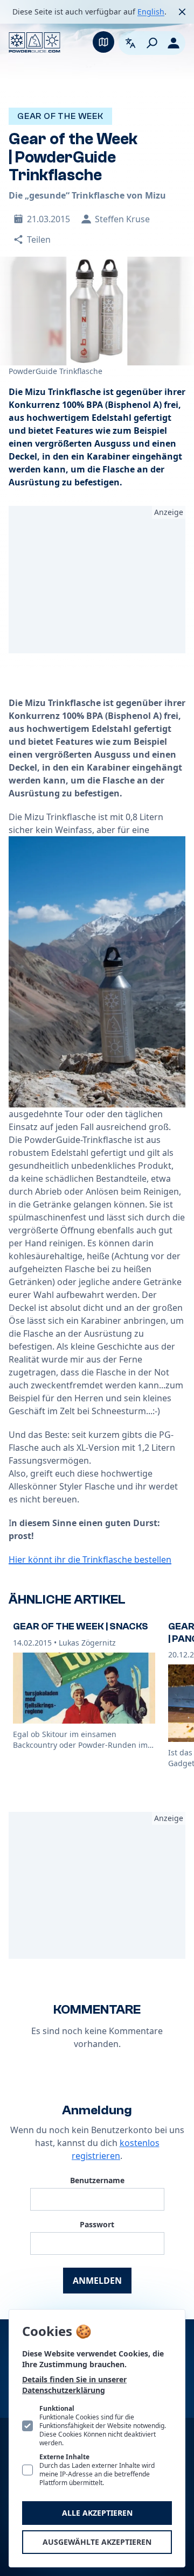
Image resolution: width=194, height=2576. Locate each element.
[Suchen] (152, 43)
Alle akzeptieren (97, 2513)
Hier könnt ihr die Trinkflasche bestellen (90, 1559)
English (151, 12)
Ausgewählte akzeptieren (97, 2542)
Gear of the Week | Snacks (81, 1626)
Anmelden (97, 2281)
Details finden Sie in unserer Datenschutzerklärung (74, 2385)
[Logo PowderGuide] (34, 43)
